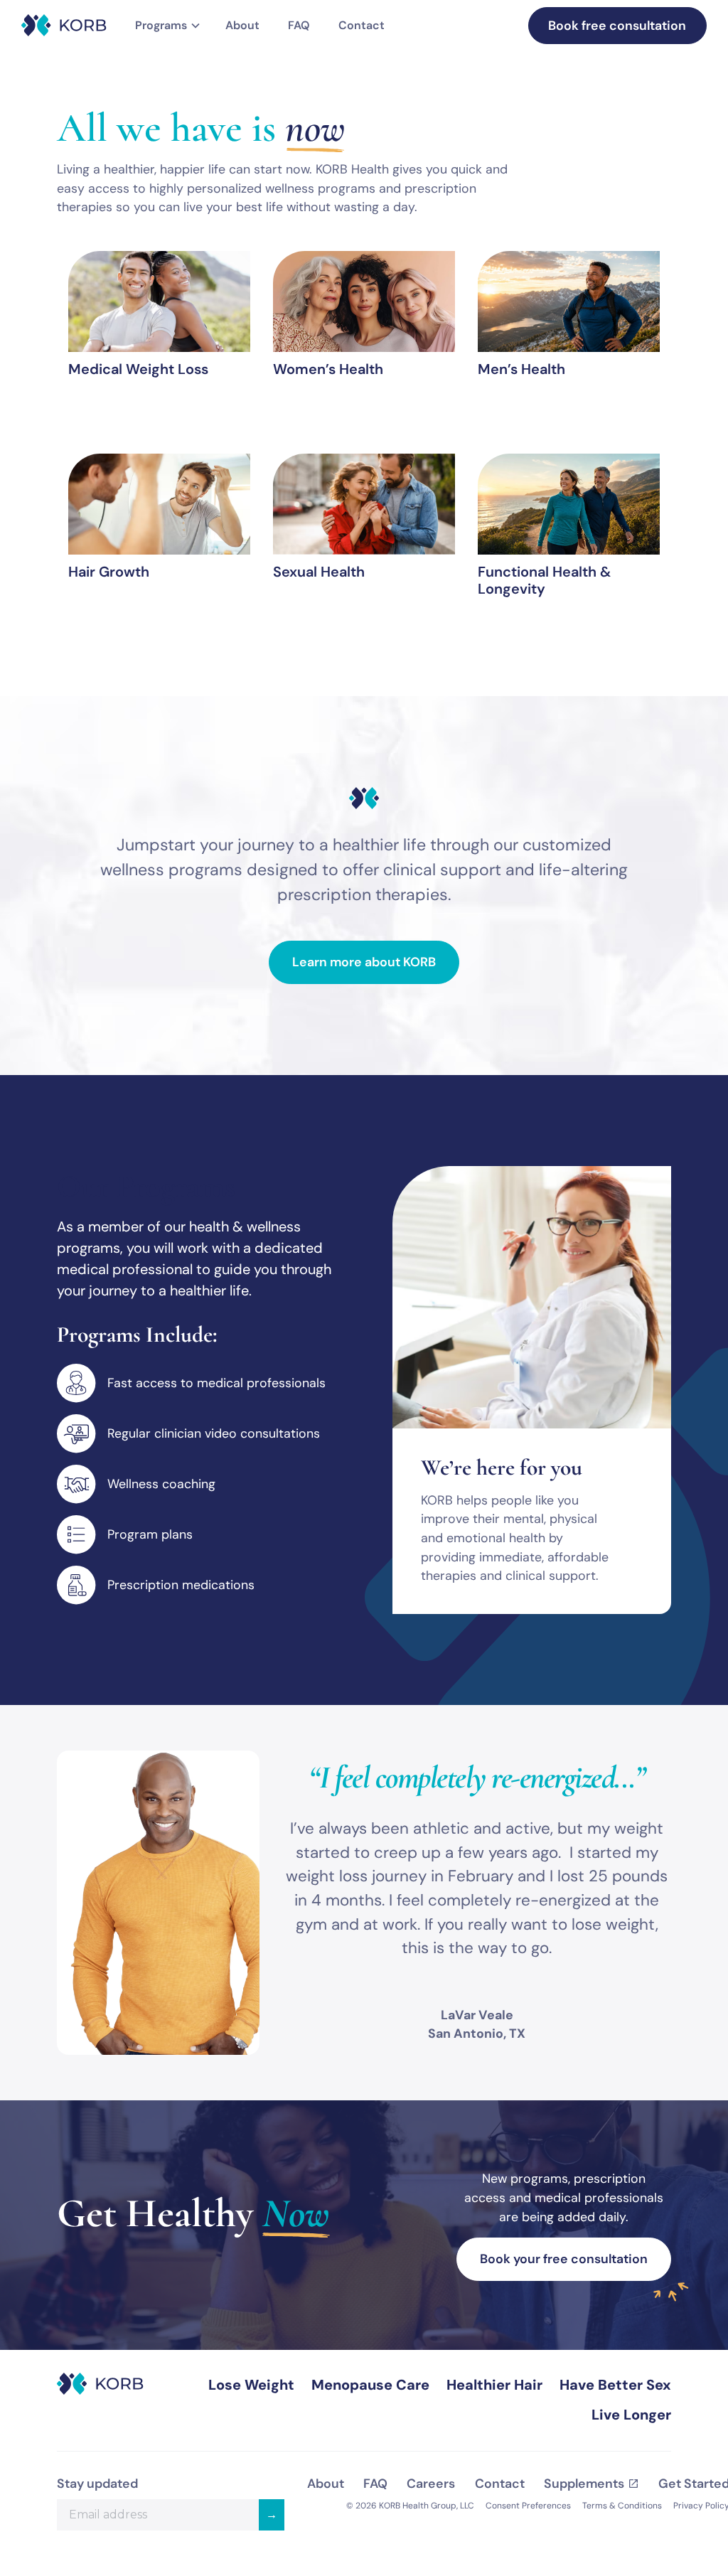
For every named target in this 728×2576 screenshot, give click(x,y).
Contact (362, 25)
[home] (64, 25)
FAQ (299, 25)
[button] (166, 26)
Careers (431, 2484)
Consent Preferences (528, 2506)
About (242, 25)
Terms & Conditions (622, 2506)
